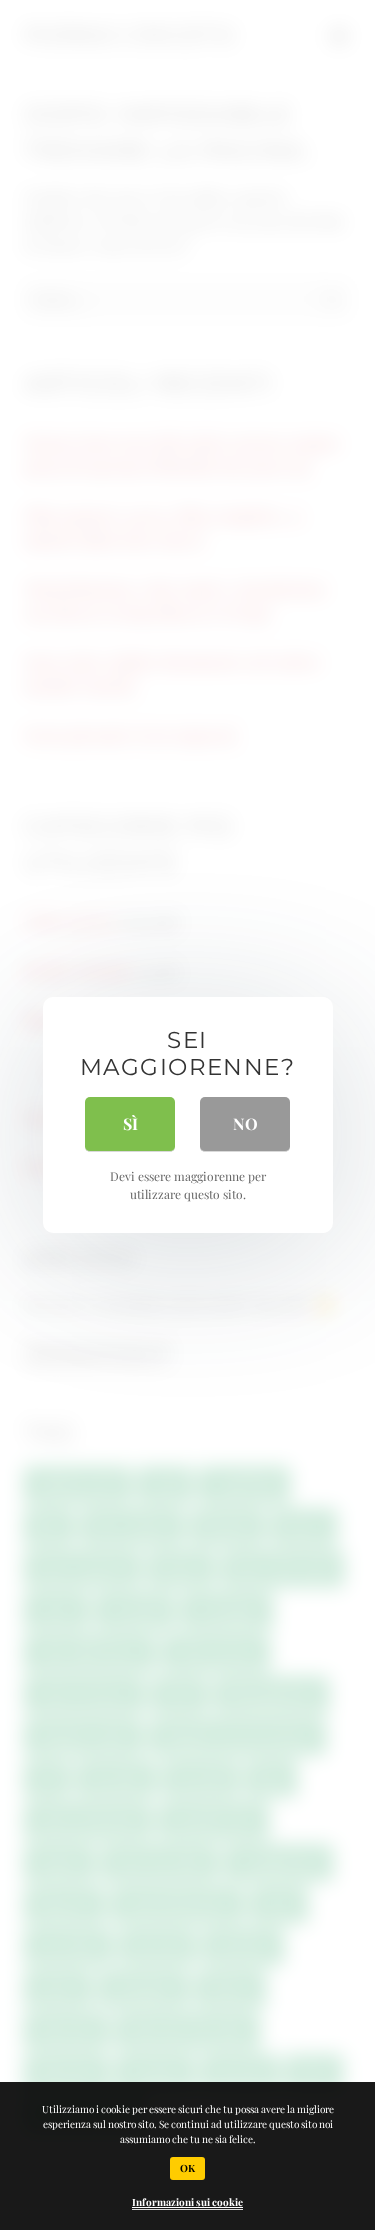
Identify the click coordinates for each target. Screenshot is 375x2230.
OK (187, 2168)
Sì (130, 1123)
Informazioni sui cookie (187, 2202)
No (245, 1123)
